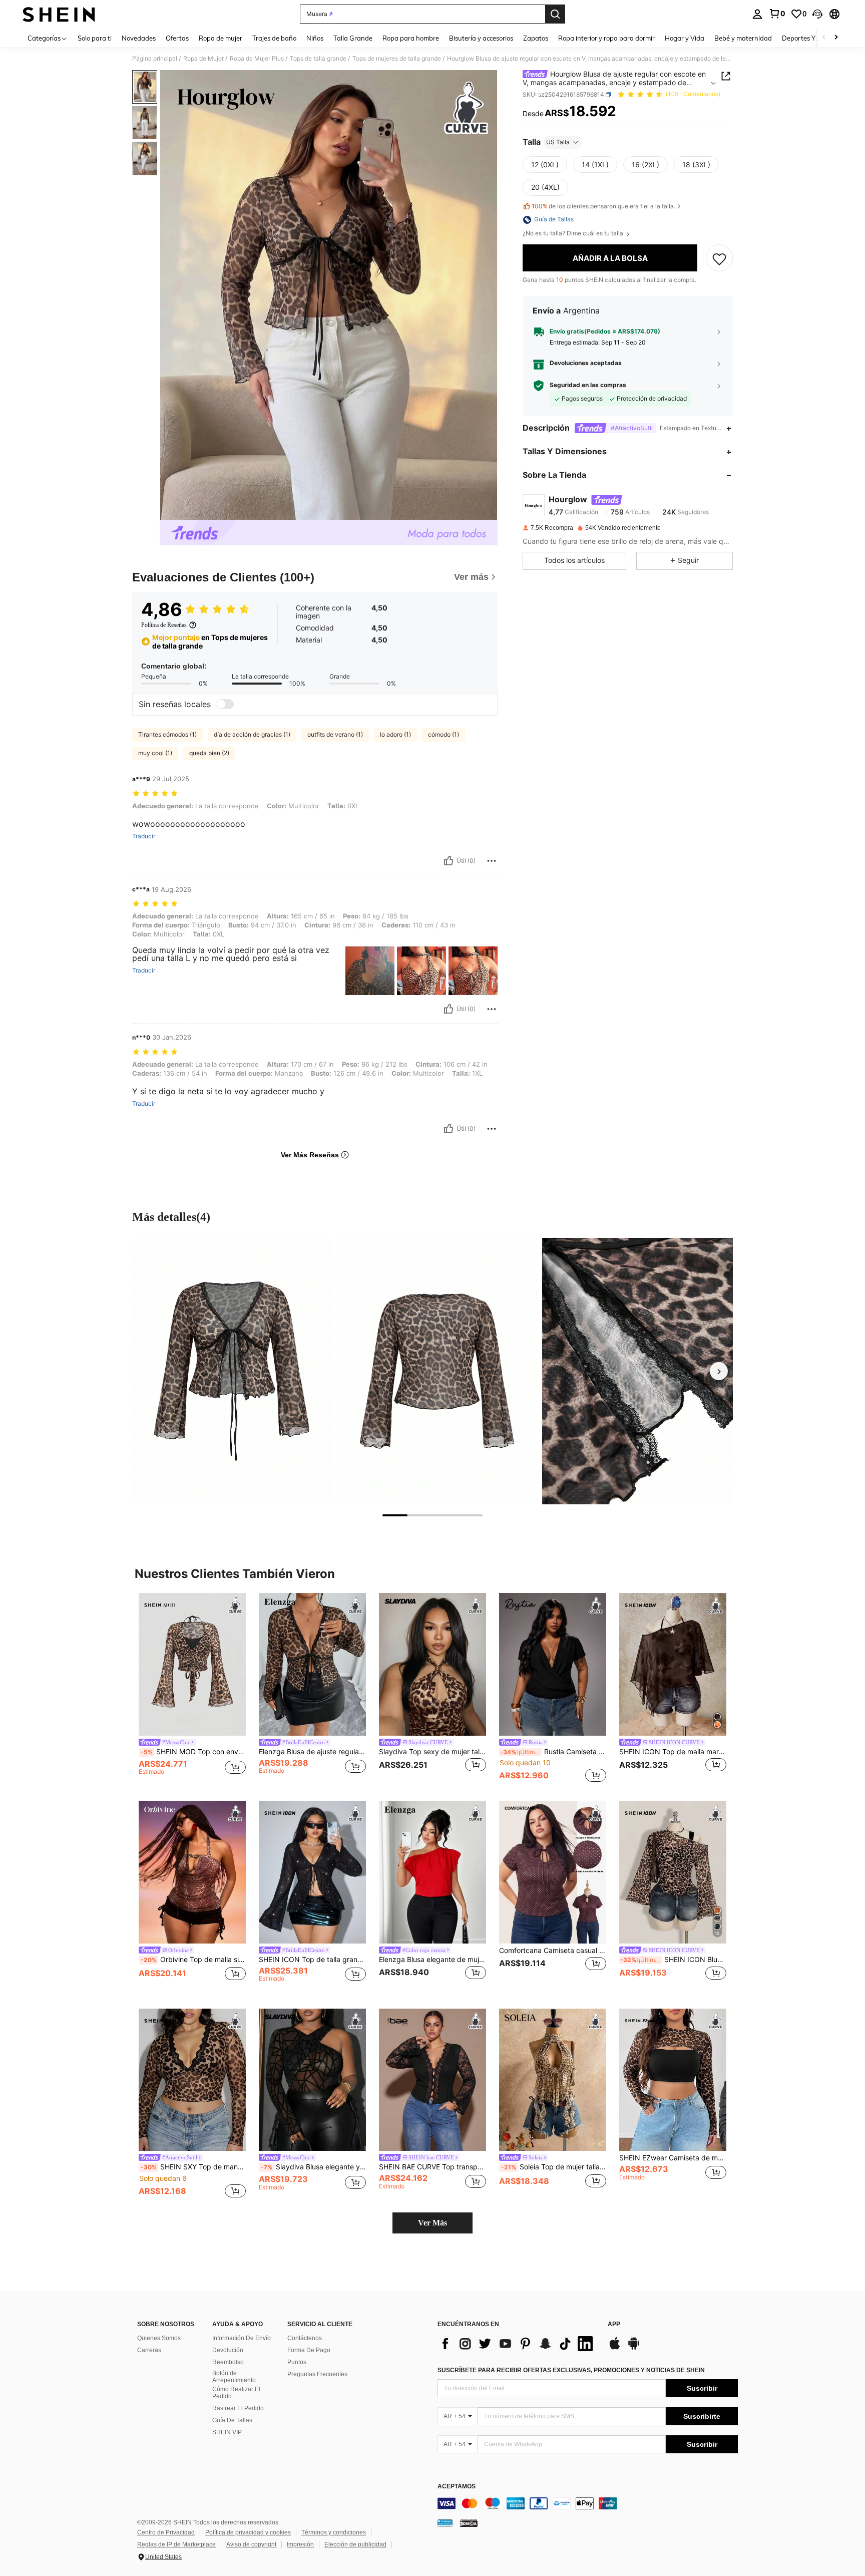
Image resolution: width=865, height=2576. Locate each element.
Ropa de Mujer (203, 59)
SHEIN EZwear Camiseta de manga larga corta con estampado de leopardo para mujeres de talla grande (673, 2158)
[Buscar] (555, 14)
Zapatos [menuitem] (536, 38)
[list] (518, 2344)
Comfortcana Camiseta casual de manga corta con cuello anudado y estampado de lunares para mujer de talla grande (553, 1951)
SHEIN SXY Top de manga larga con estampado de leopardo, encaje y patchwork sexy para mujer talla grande (193, 2167)
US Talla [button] (558, 142)
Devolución (228, 2350)
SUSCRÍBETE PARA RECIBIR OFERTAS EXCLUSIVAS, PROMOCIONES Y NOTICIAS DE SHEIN (571, 2370)
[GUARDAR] (719, 258)
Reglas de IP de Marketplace (176, 2544)
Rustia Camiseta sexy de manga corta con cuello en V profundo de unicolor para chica (553, 1752)
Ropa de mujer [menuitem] (221, 38)
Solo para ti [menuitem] (95, 38)
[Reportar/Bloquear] (492, 861)
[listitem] (192, 1689)
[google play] (634, 2348)
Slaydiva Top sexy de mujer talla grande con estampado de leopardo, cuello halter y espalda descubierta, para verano (432, 1752)
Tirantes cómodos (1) (167, 734)
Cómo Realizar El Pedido (236, 2393)
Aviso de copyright (251, 2544)
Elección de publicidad (355, 2544)
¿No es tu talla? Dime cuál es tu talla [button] (574, 234)
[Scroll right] (836, 38)
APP (614, 2324)
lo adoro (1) (395, 734)
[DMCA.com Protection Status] (469, 2523)
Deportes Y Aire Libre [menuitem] (814, 38)
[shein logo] (59, 14)
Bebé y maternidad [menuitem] (743, 38)
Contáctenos (305, 2338)
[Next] (719, 1371)
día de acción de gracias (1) (252, 734)
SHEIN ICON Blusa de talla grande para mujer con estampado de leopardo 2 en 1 (673, 1960)
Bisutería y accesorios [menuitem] (481, 38)
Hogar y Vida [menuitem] (685, 38)
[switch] (225, 704)
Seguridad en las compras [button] (588, 386)
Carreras (149, 2350)
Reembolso (228, 2362)
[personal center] (757, 14)
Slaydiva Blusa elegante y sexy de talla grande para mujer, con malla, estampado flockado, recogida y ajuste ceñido (313, 2167)
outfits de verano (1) (335, 734)
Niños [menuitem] (315, 38)
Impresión (300, 2544)
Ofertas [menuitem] (177, 38)
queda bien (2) (209, 753)
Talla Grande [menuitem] (353, 38)
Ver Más (432, 2223)
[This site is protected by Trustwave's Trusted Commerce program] (445, 2523)
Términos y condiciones (334, 2532)
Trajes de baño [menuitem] (274, 38)
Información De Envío (242, 2338)
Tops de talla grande (318, 59)
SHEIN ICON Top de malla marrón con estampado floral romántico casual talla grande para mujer (673, 1752)
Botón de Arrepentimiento (234, 2377)
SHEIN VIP (227, 2432)
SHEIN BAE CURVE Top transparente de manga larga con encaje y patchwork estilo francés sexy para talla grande (432, 2167)
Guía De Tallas (232, 2420)
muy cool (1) (155, 753)
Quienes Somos (159, 2338)
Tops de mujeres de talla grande (397, 59)
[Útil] (449, 861)
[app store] (615, 2348)
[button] (817, 14)
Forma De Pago (309, 2350)
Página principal (155, 59)
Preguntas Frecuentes (317, 2374)
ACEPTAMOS (457, 2487)
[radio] (545, 165)
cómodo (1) (444, 734)
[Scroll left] (824, 38)
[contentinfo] (588, 2503)
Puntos (297, 2362)
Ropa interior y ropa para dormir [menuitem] (606, 38)
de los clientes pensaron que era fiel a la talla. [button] (603, 207)
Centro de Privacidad (166, 2532)
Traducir (144, 836)
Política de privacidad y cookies (248, 2532)
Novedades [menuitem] (139, 38)
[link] (777, 14)
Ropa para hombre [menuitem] (411, 38)
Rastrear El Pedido (238, 2408)
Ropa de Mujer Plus (257, 59)
